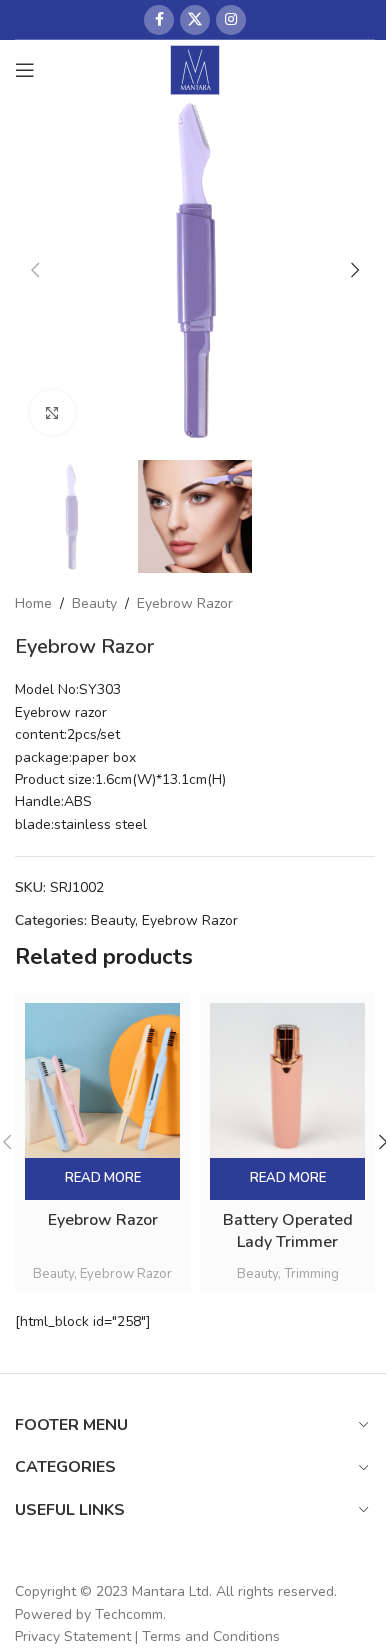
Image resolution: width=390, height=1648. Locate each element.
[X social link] (195, 20)
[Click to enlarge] (52, 412)
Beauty (94, 603)
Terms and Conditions (211, 1636)
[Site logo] (195, 68)
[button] (35, 270)
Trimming (311, 1274)
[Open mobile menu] (25, 70)
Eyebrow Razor (185, 603)
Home (33, 603)
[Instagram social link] (231, 20)
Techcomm (129, 1614)
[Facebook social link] (159, 20)
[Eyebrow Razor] (102, 1080)
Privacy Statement (73, 1636)
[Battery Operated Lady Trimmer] (287, 1080)
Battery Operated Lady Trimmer (288, 1231)
